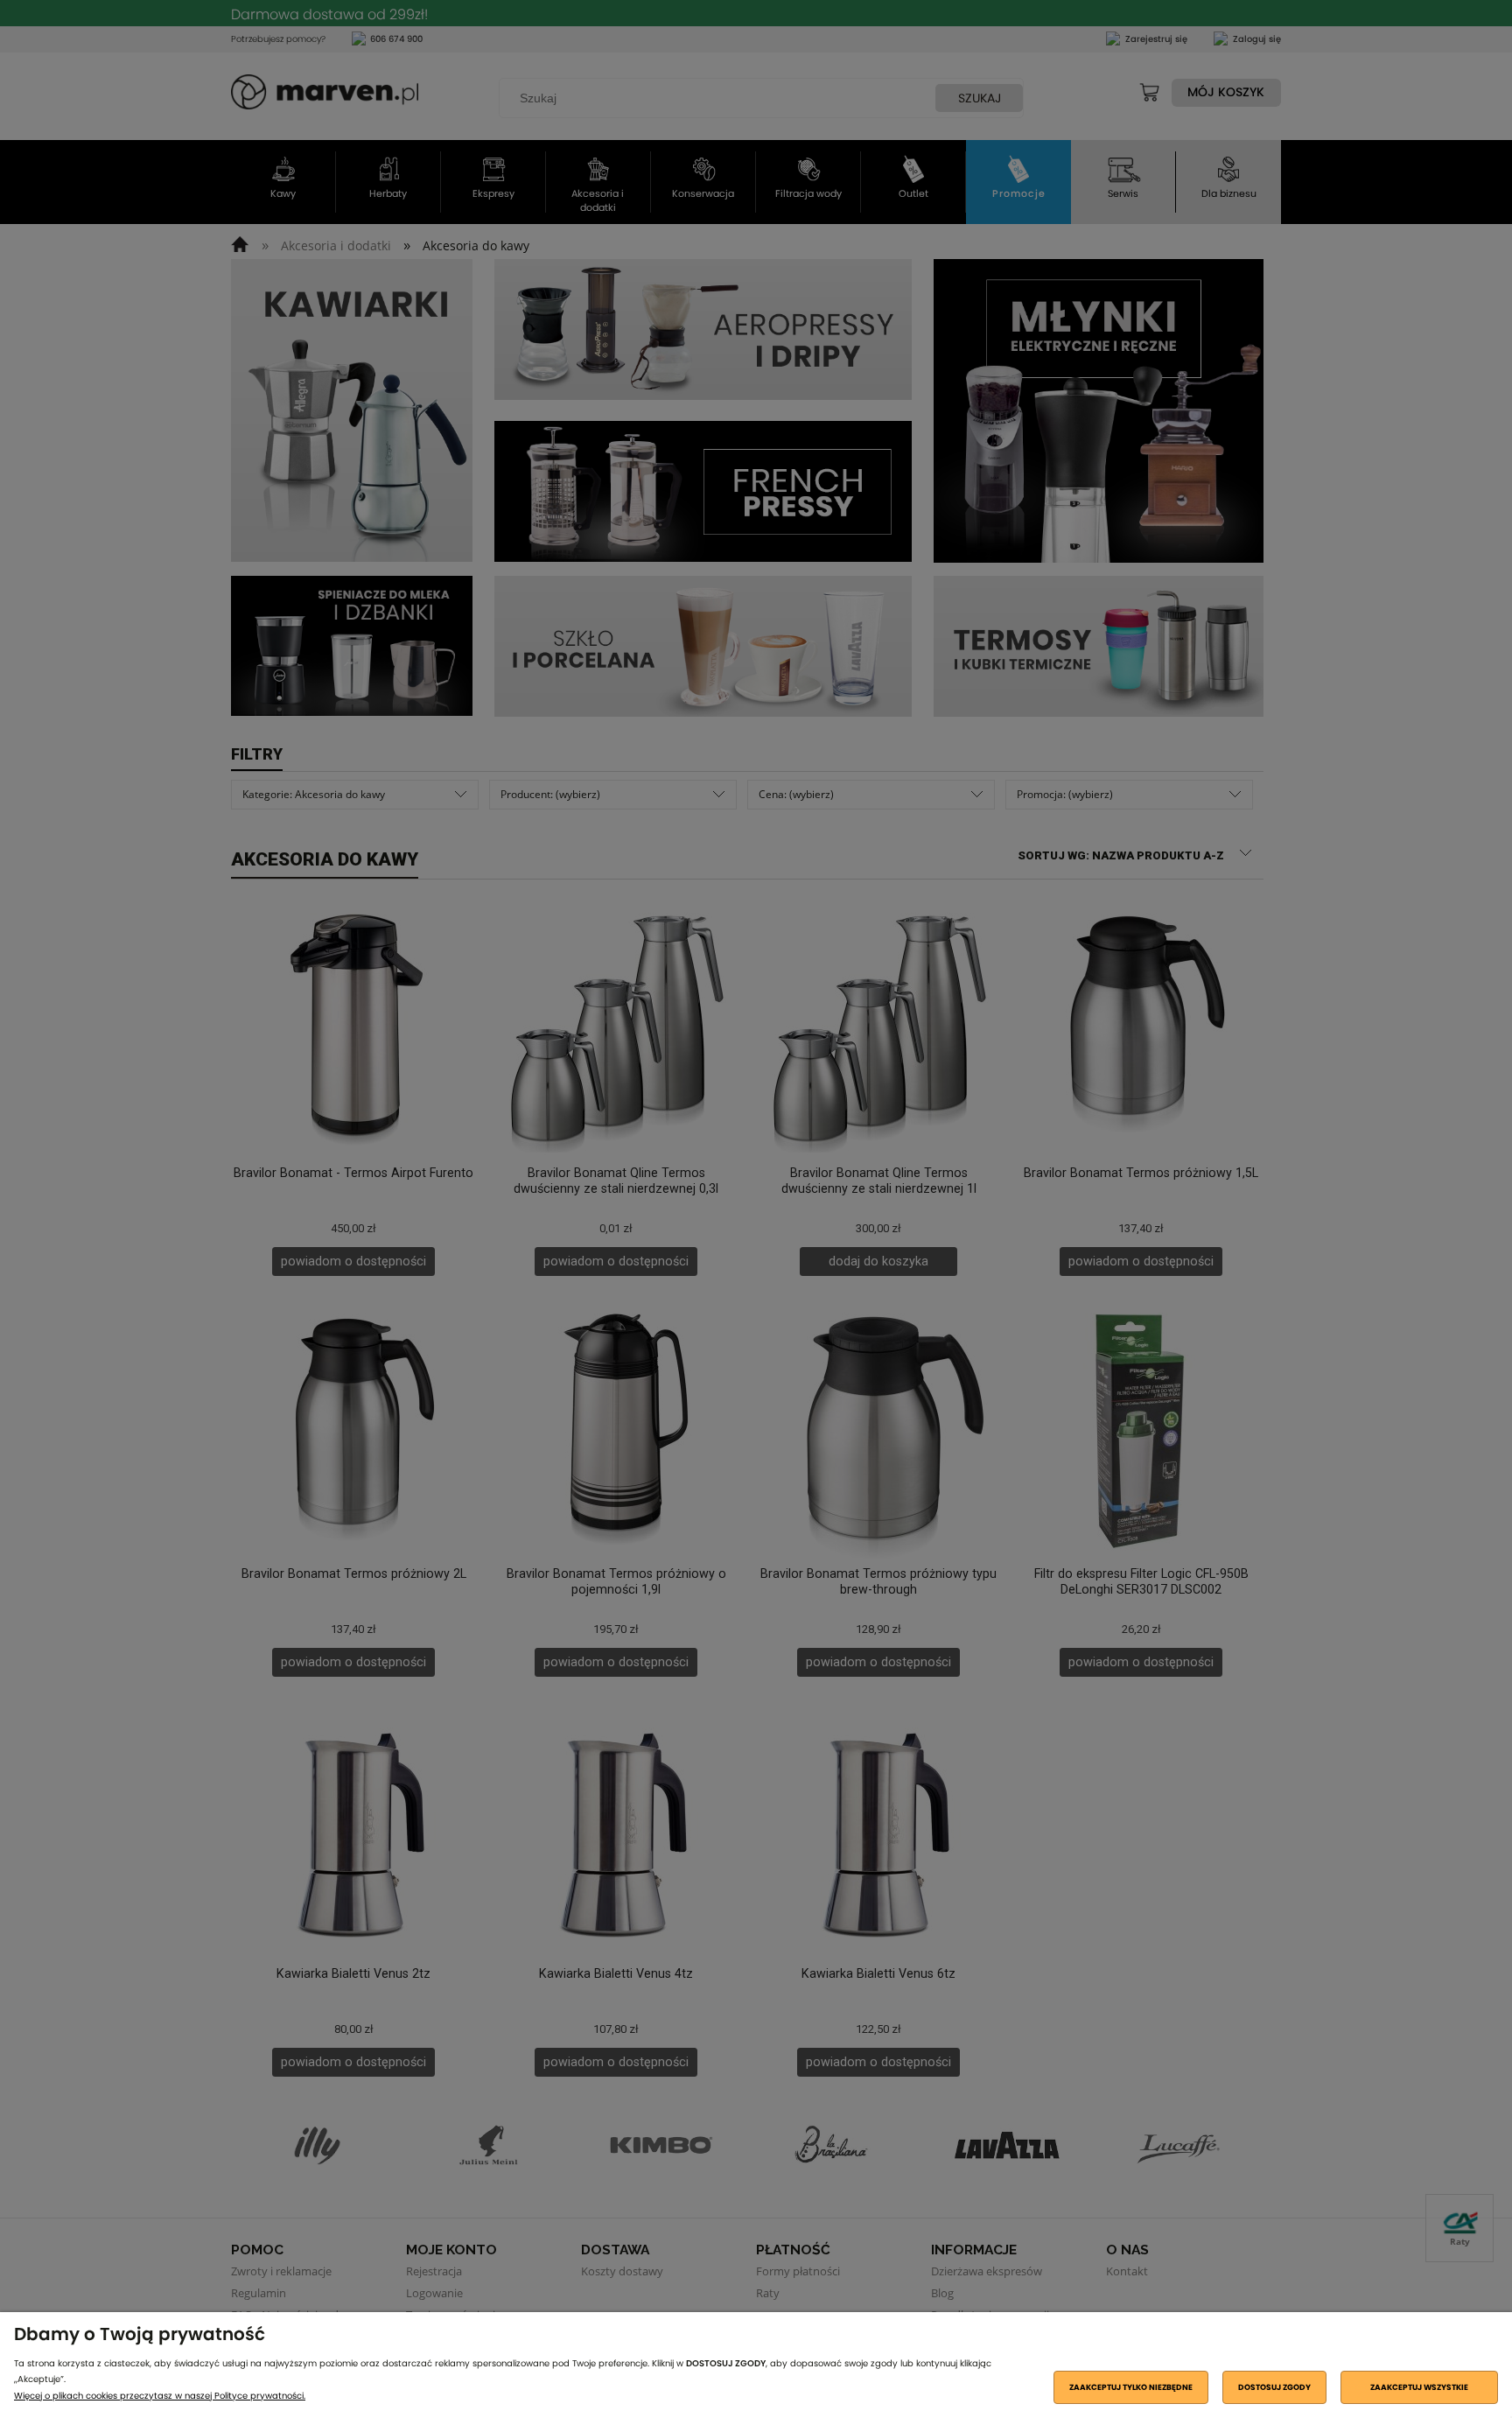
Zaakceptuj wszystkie (1419, 2387)
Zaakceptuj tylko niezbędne (1131, 2387)
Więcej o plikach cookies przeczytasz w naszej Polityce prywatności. (160, 2396)
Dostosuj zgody (1274, 2387)
